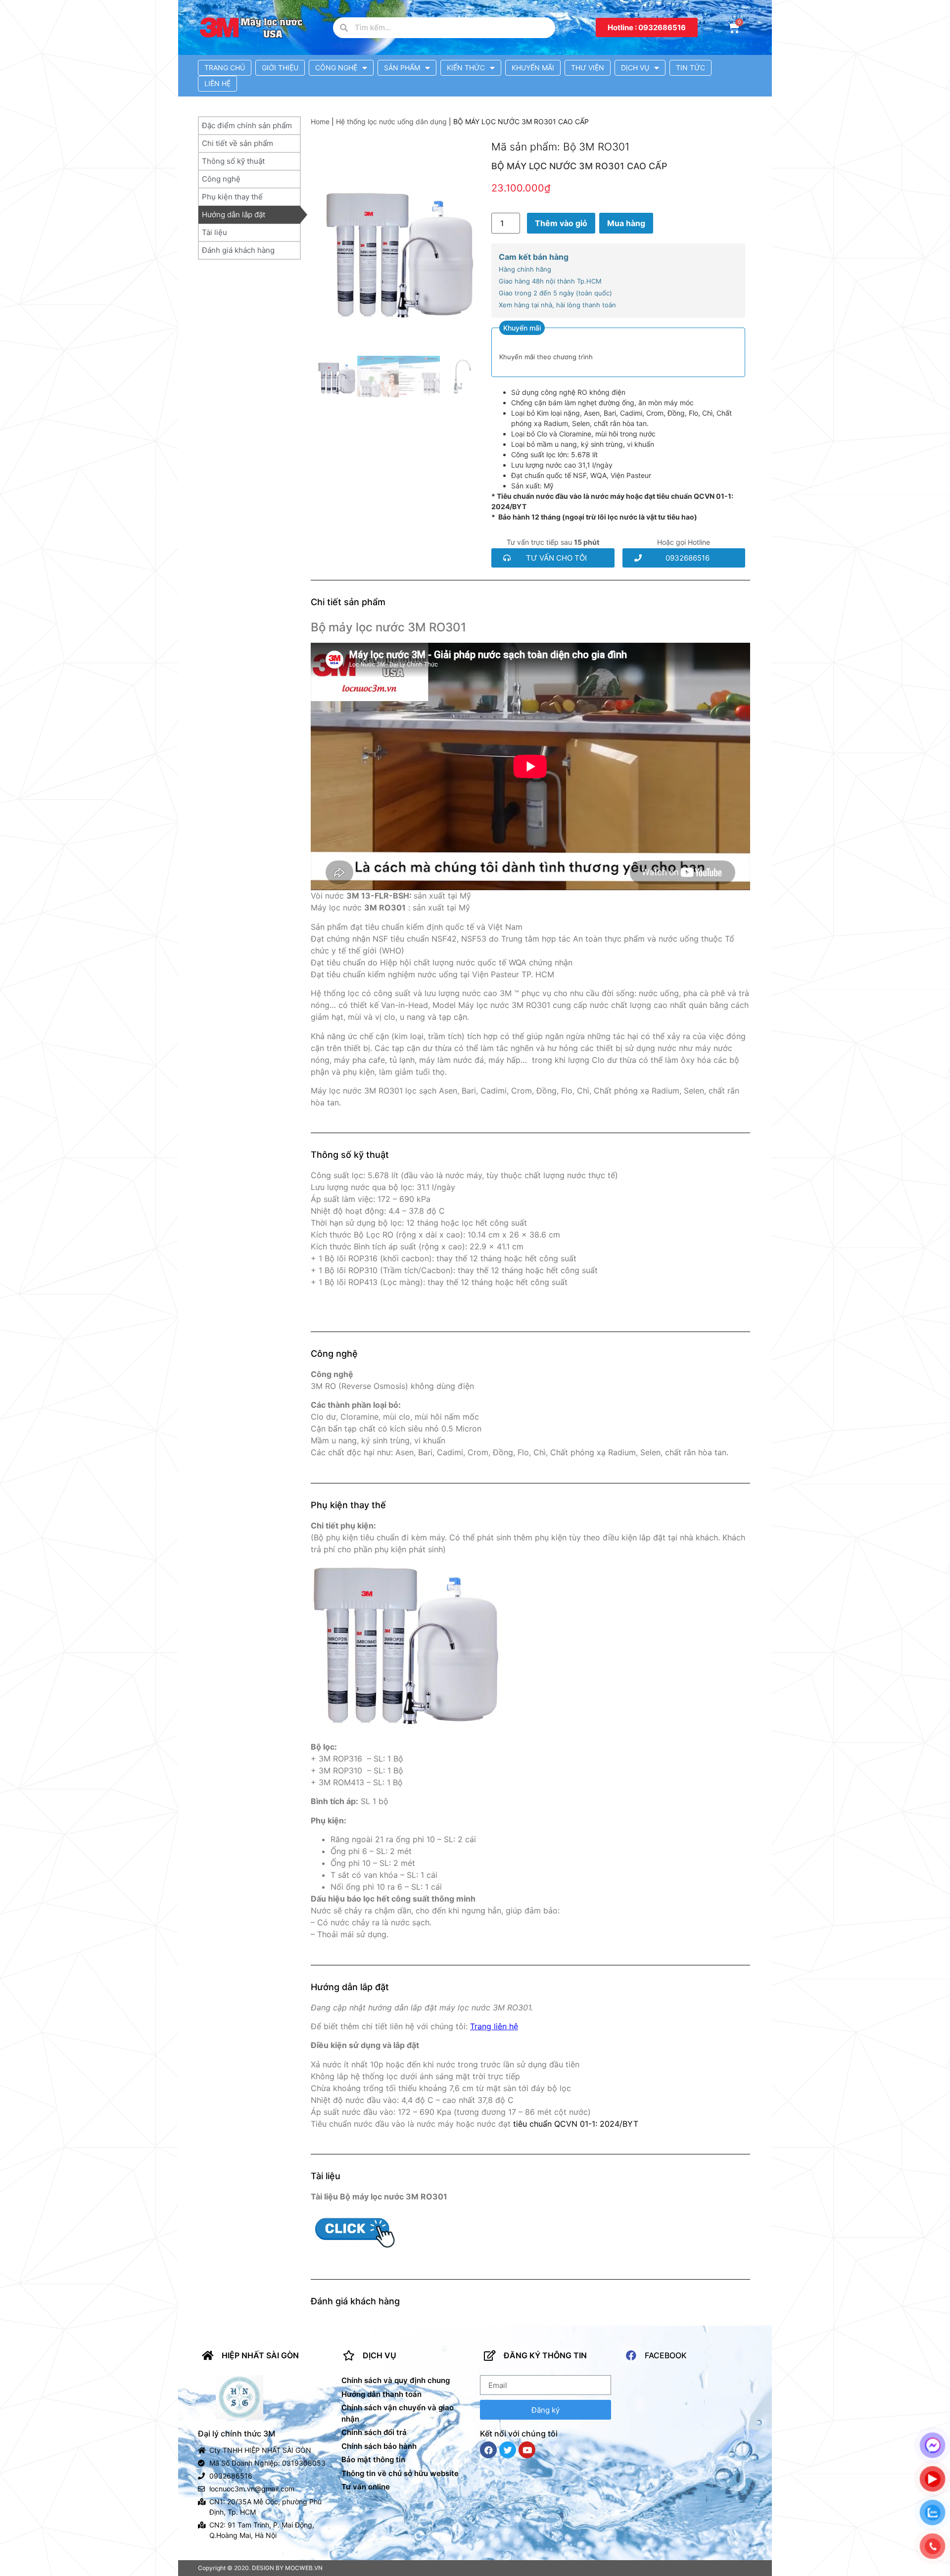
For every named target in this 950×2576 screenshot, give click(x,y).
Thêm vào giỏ (561, 223)
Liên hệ (217, 83)
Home (320, 121)
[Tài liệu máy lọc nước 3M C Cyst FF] (355, 2249)
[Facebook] (488, 2450)
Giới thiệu (280, 68)
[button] (647, 27)
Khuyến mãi (533, 68)
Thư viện (588, 68)
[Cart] (734, 28)
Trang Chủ (225, 68)
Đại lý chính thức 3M (237, 2433)
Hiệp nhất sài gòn (260, 2355)
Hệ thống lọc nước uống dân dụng (391, 121)
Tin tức (690, 68)
